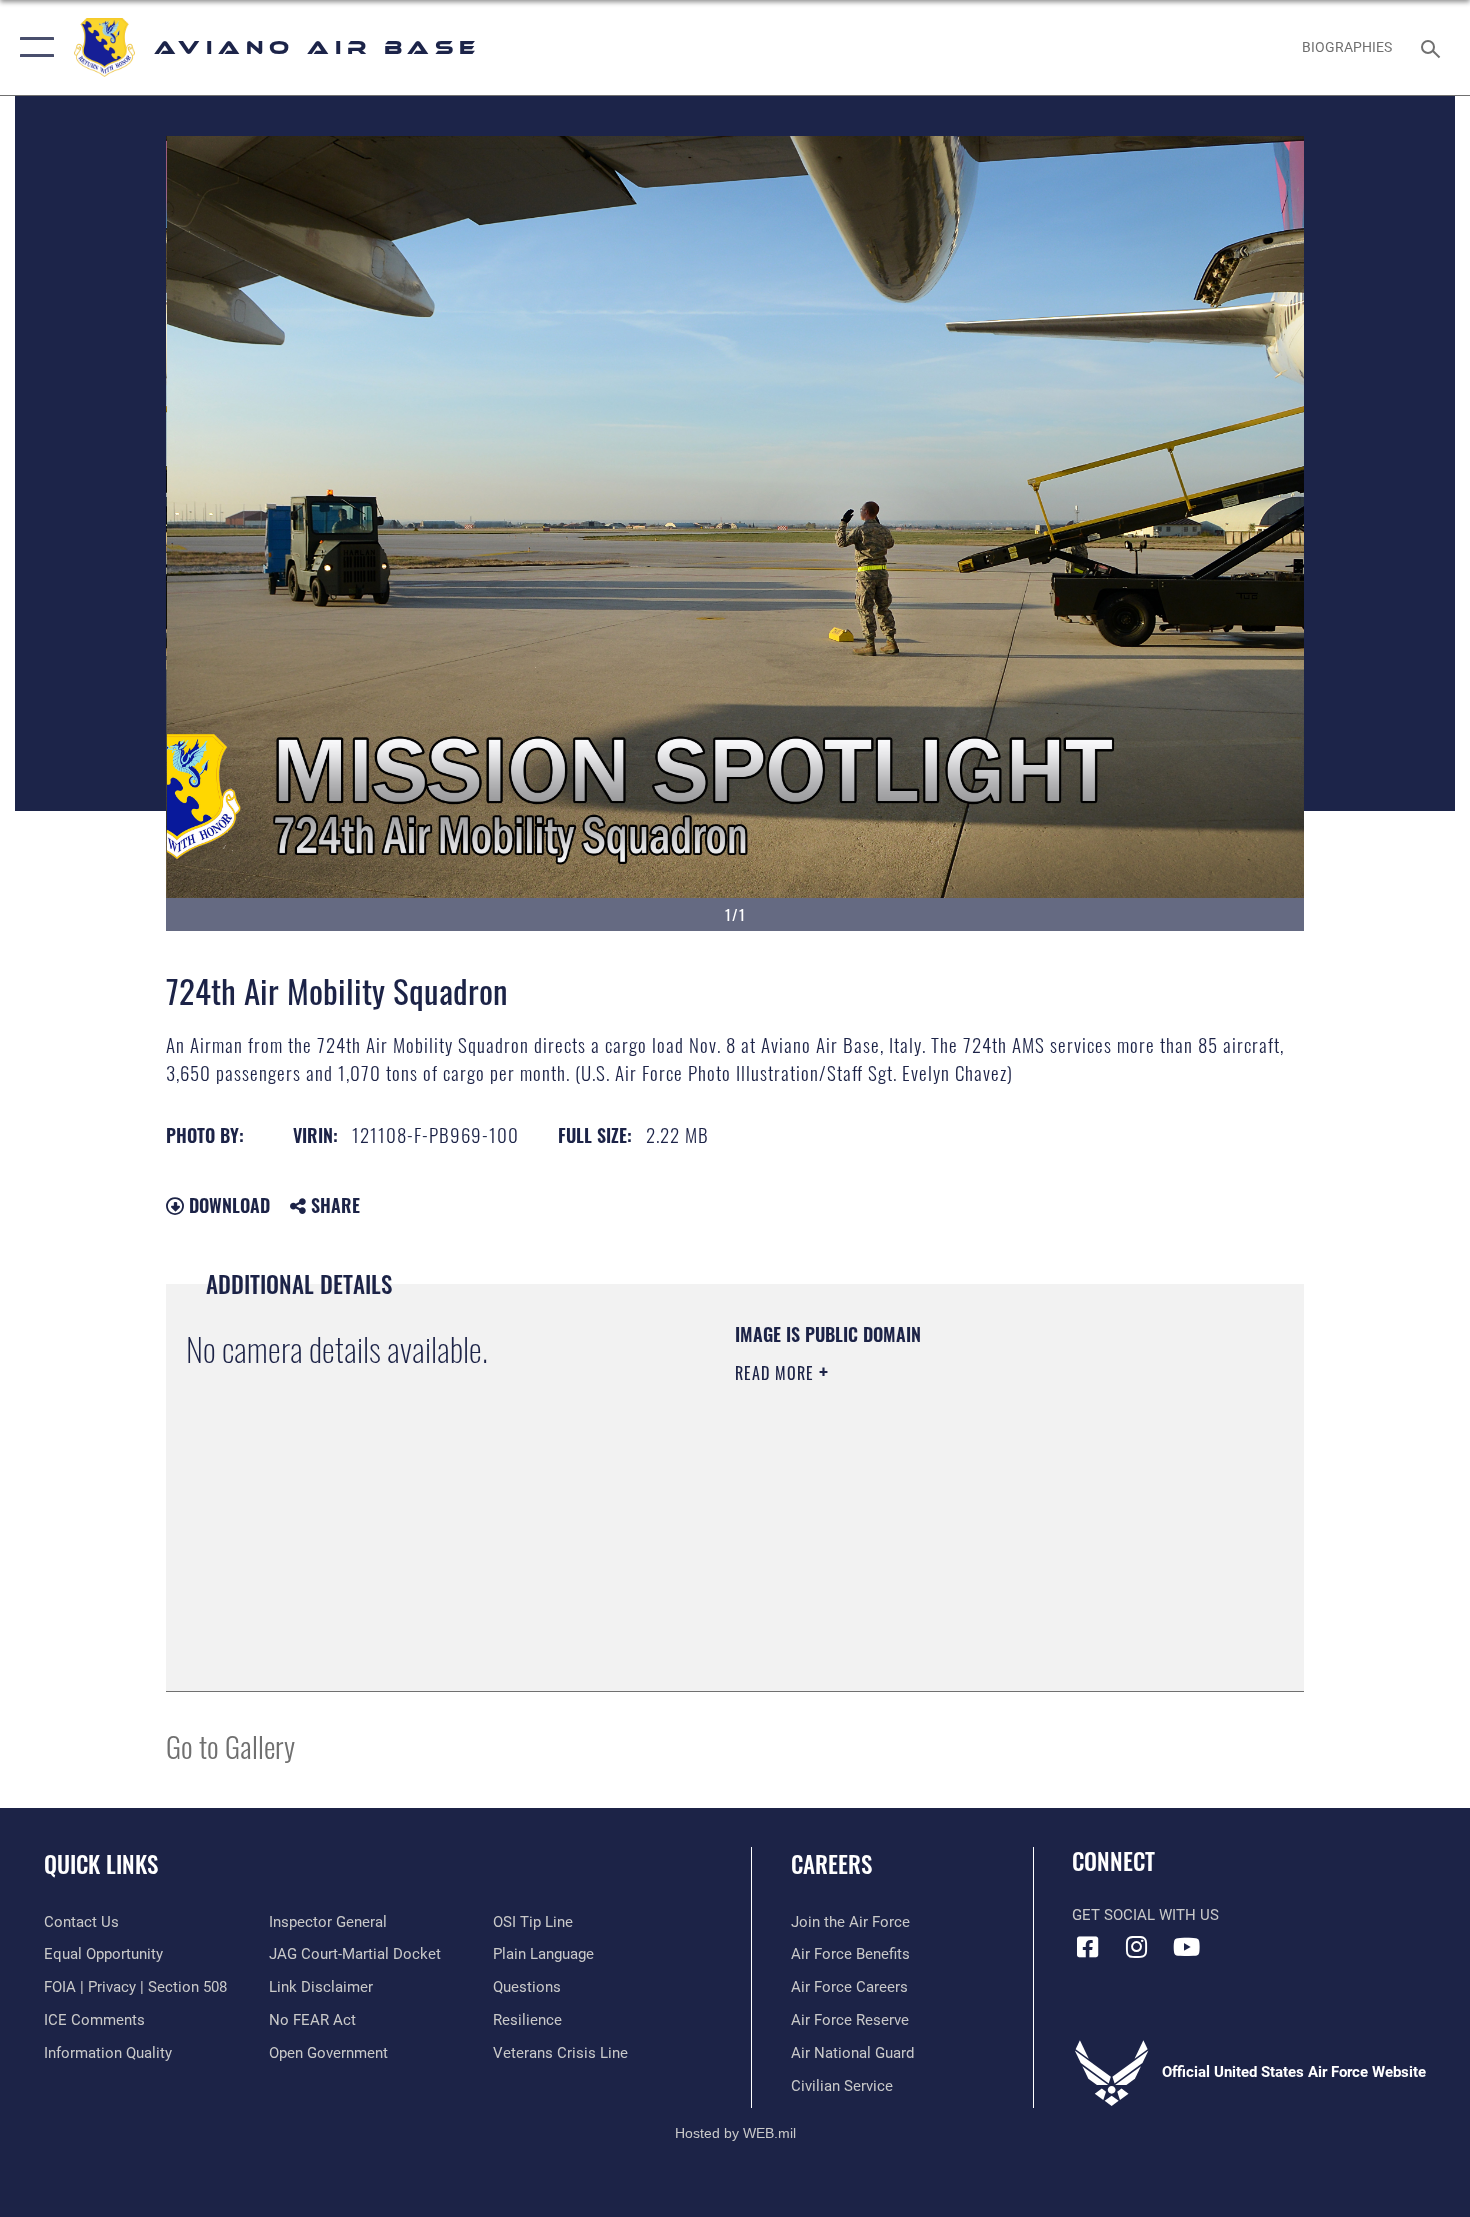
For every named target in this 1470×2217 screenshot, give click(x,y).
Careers (831, 1864)
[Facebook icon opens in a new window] (1087, 1947)
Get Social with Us (1145, 1915)
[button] (32, 47)
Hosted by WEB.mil (735, 2133)
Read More (777, 1373)
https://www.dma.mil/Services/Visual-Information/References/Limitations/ (969, 1528)
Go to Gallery (230, 1745)
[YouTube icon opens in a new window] (1186, 1947)
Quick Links (101, 1864)
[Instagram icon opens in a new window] (1137, 1947)
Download (227, 1205)
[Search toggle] (1433, 47)
